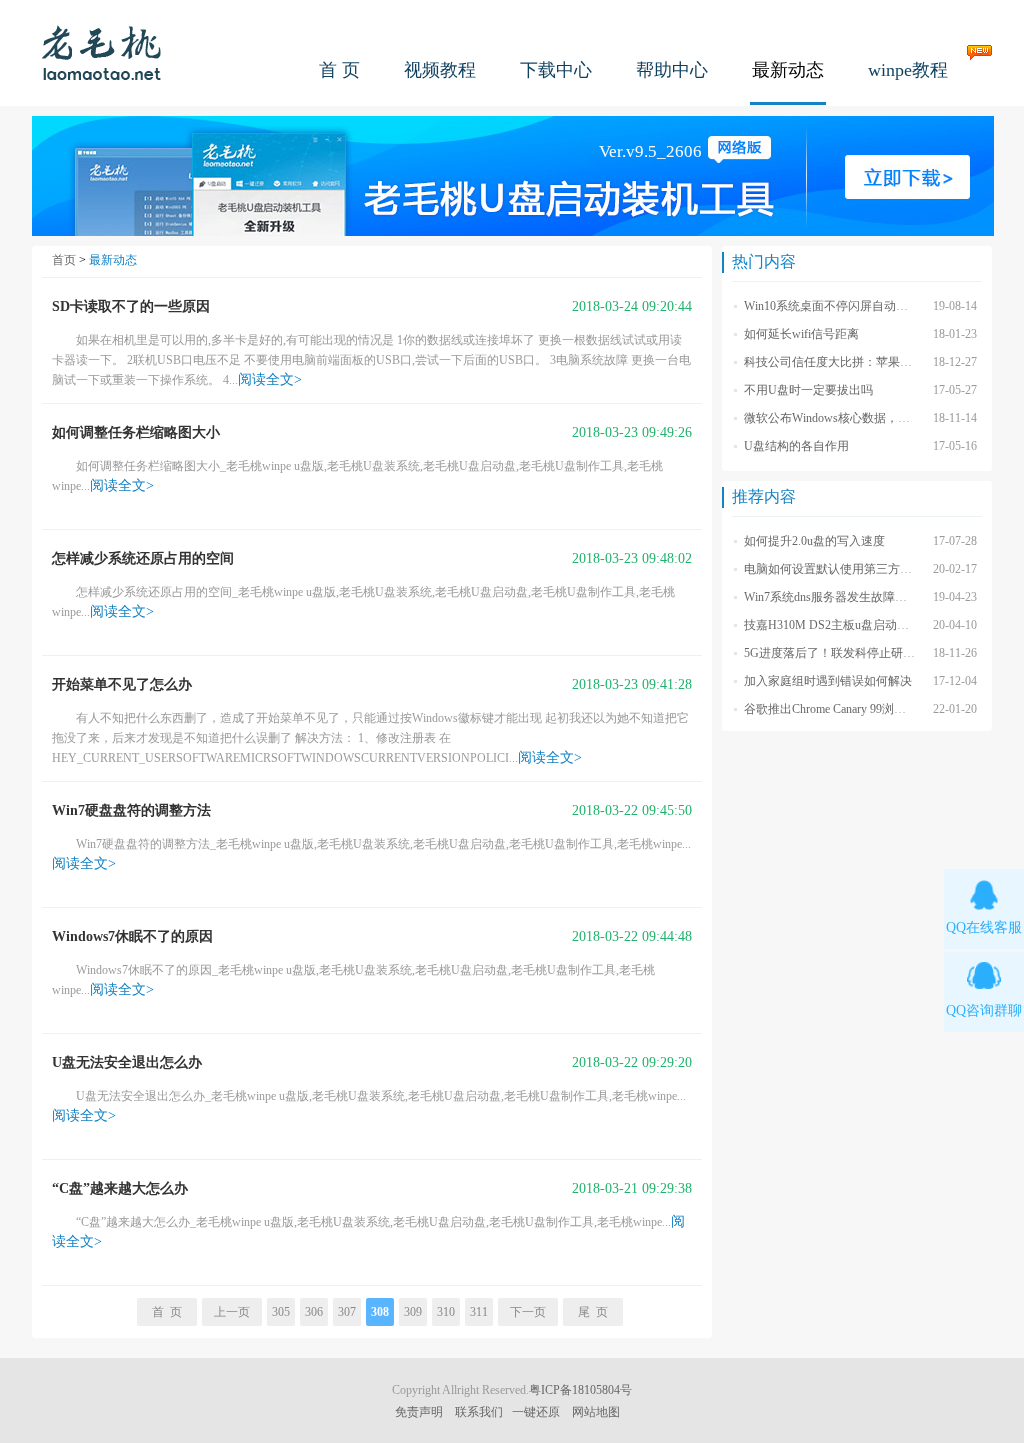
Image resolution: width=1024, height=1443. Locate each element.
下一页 (528, 1312)
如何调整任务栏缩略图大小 (136, 432)
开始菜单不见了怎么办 (122, 684)
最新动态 (788, 70)
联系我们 (479, 1412)
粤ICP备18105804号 (580, 1390)
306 (314, 1312)
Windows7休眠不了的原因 (132, 936)
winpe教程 (908, 70)
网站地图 (596, 1412)
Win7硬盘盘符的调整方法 (131, 810)
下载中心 (556, 70)
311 (479, 1312)
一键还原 (536, 1412)
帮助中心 (672, 70)
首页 (64, 260)
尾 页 (593, 1312)
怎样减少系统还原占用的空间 (143, 558)
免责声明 (419, 1412)
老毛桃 (102, 52)
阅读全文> (270, 379)
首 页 (339, 70)
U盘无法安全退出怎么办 (127, 1062)
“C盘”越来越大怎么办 (120, 1188)
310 (446, 1312)
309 (413, 1312)
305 (281, 1312)
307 (347, 1312)
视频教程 (440, 70)
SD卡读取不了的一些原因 (131, 306)
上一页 (232, 1312)
